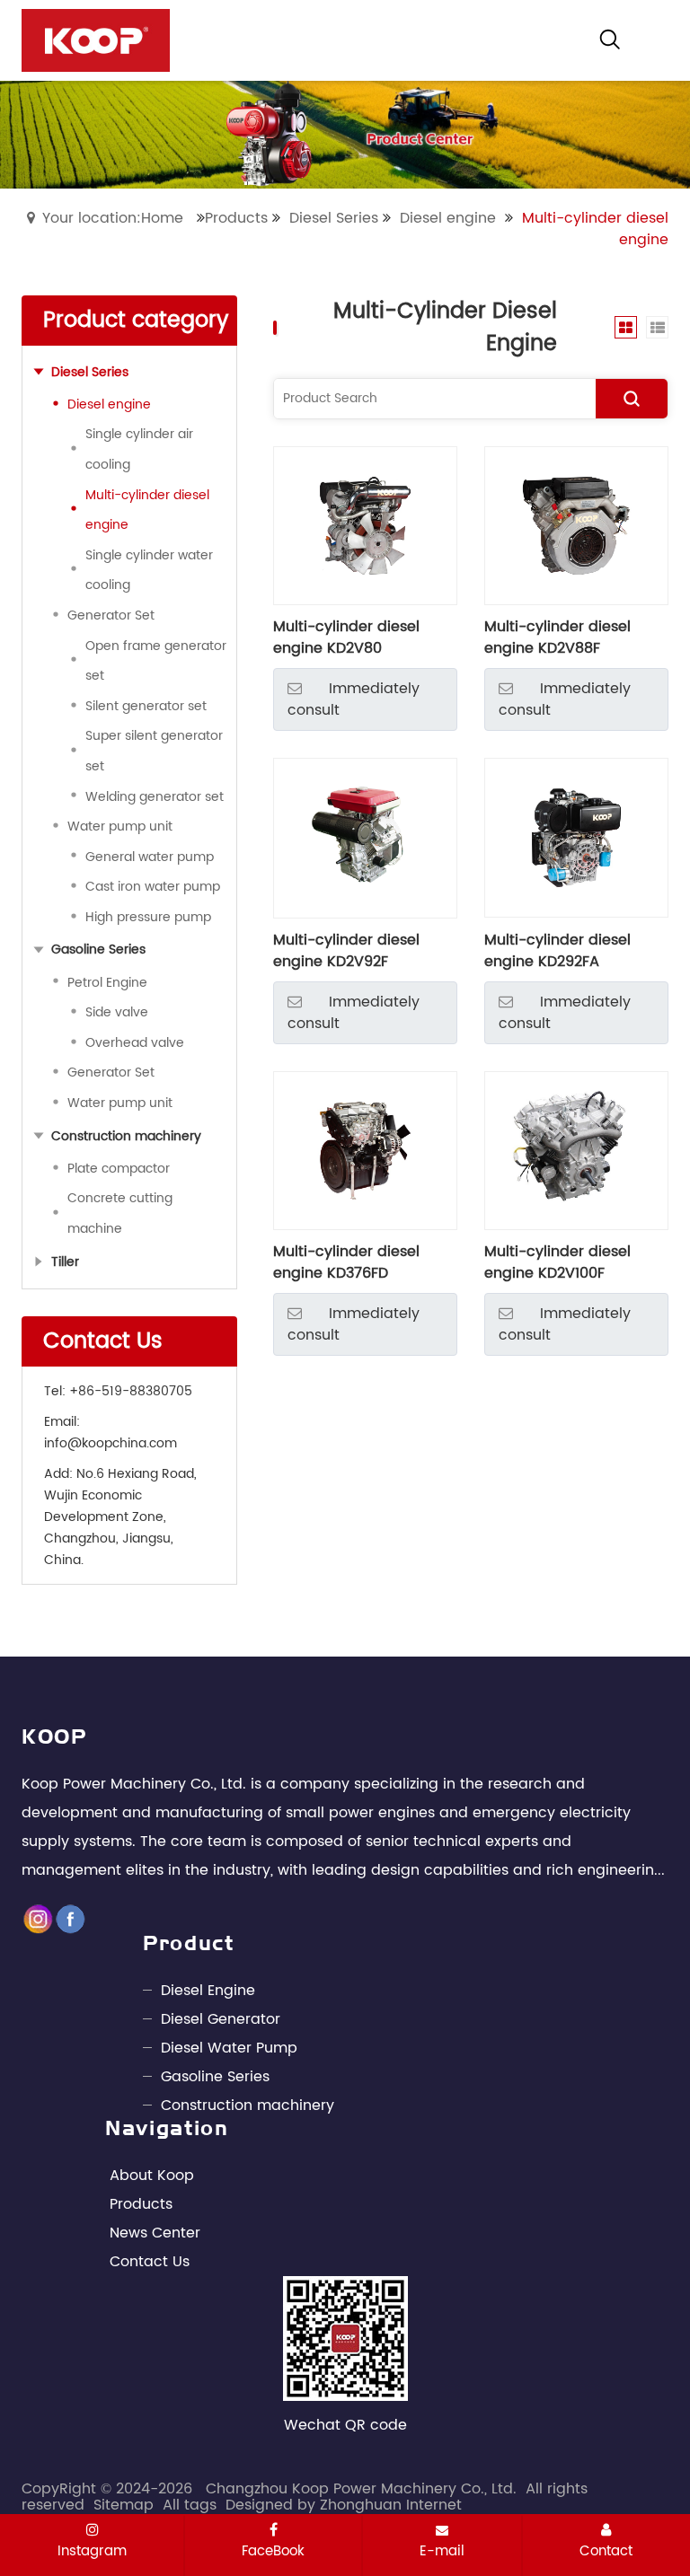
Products (236, 218)
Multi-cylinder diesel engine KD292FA (557, 951)
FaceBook (273, 2551)
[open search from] (610, 39)
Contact (606, 2551)
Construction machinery (248, 2106)
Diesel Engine (208, 1991)
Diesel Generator (221, 2019)
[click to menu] (655, 40)
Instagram (92, 2551)
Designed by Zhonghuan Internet (344, 2505)
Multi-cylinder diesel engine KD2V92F (346, 951)
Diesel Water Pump (229, 2048)
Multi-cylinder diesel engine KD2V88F (557, 637)
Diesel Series (334, 218)
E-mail (442, 2551)
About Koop (152, 2176)
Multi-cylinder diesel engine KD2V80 (346, 637)
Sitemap (124, 2505)
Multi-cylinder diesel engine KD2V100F (557, 1262)
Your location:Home (113, 218)
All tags (190, 2505)
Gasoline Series (215, 2077)
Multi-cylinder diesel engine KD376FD (346, 1262)
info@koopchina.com (111, 1443)
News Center (155, 2233)
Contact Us (150, 2262)
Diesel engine (448, 218)
